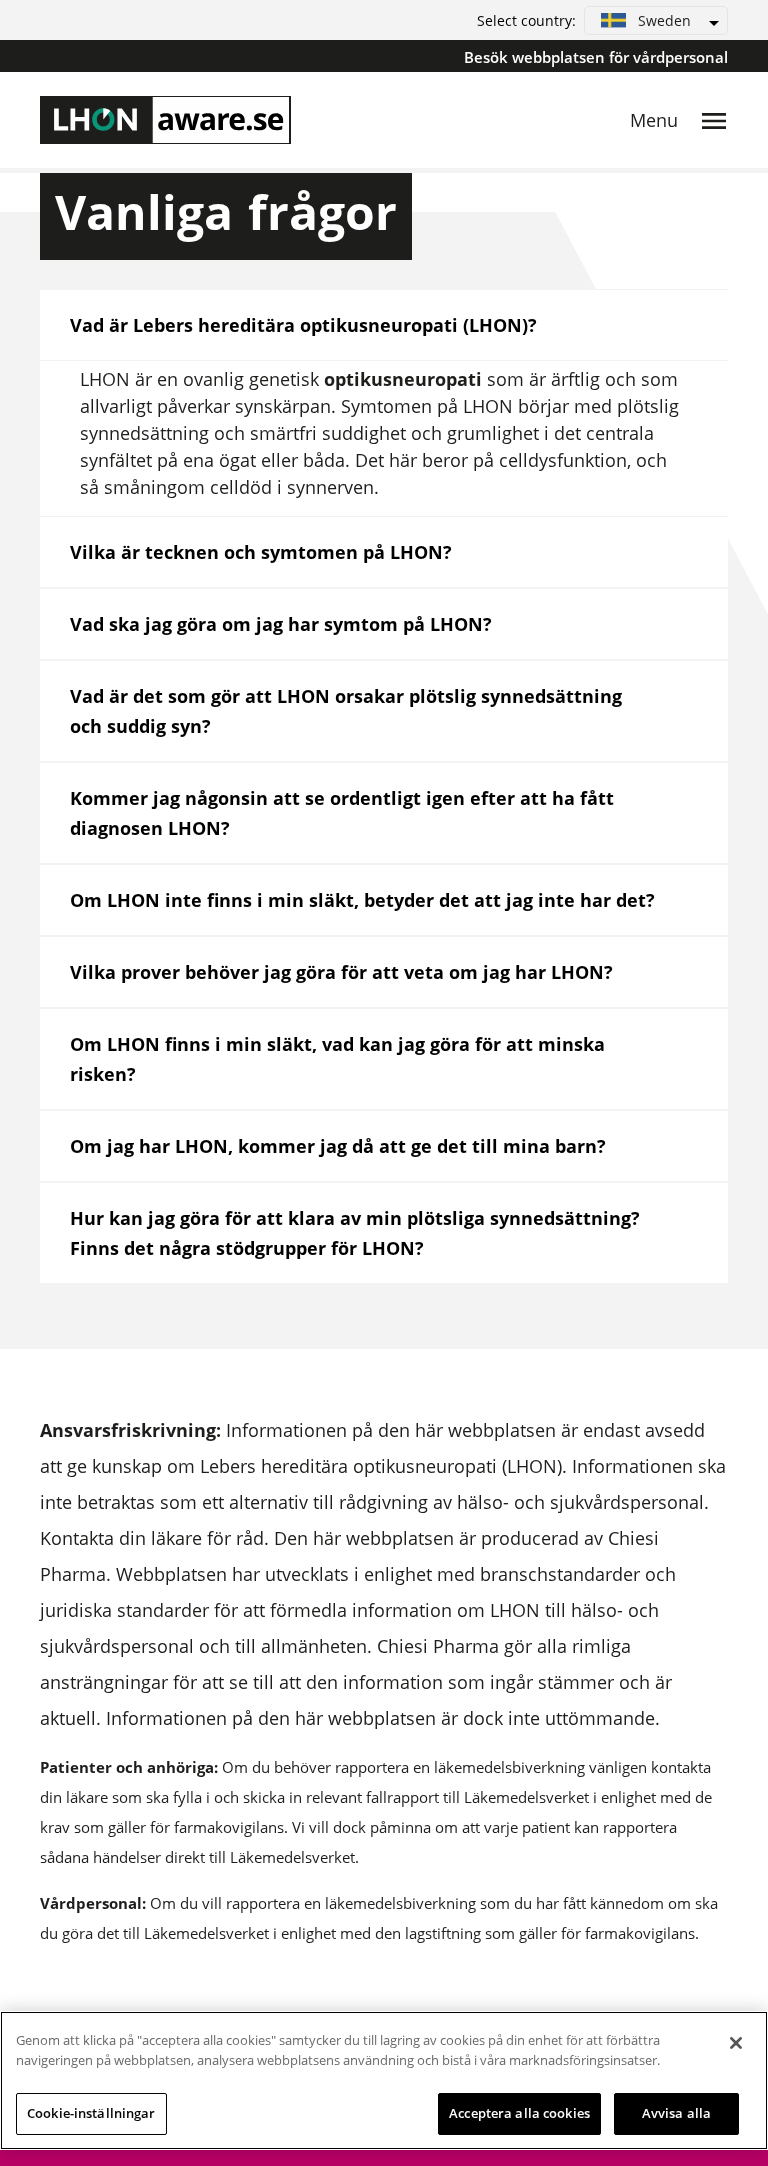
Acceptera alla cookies (519, 2113)
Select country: (526, 20)
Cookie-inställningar (91, 2113)
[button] (656, 20)
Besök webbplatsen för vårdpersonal (596, 57)
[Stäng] (736, 2043)
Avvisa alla (676, 2113)
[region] (384, 2080)
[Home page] (165, 120)
